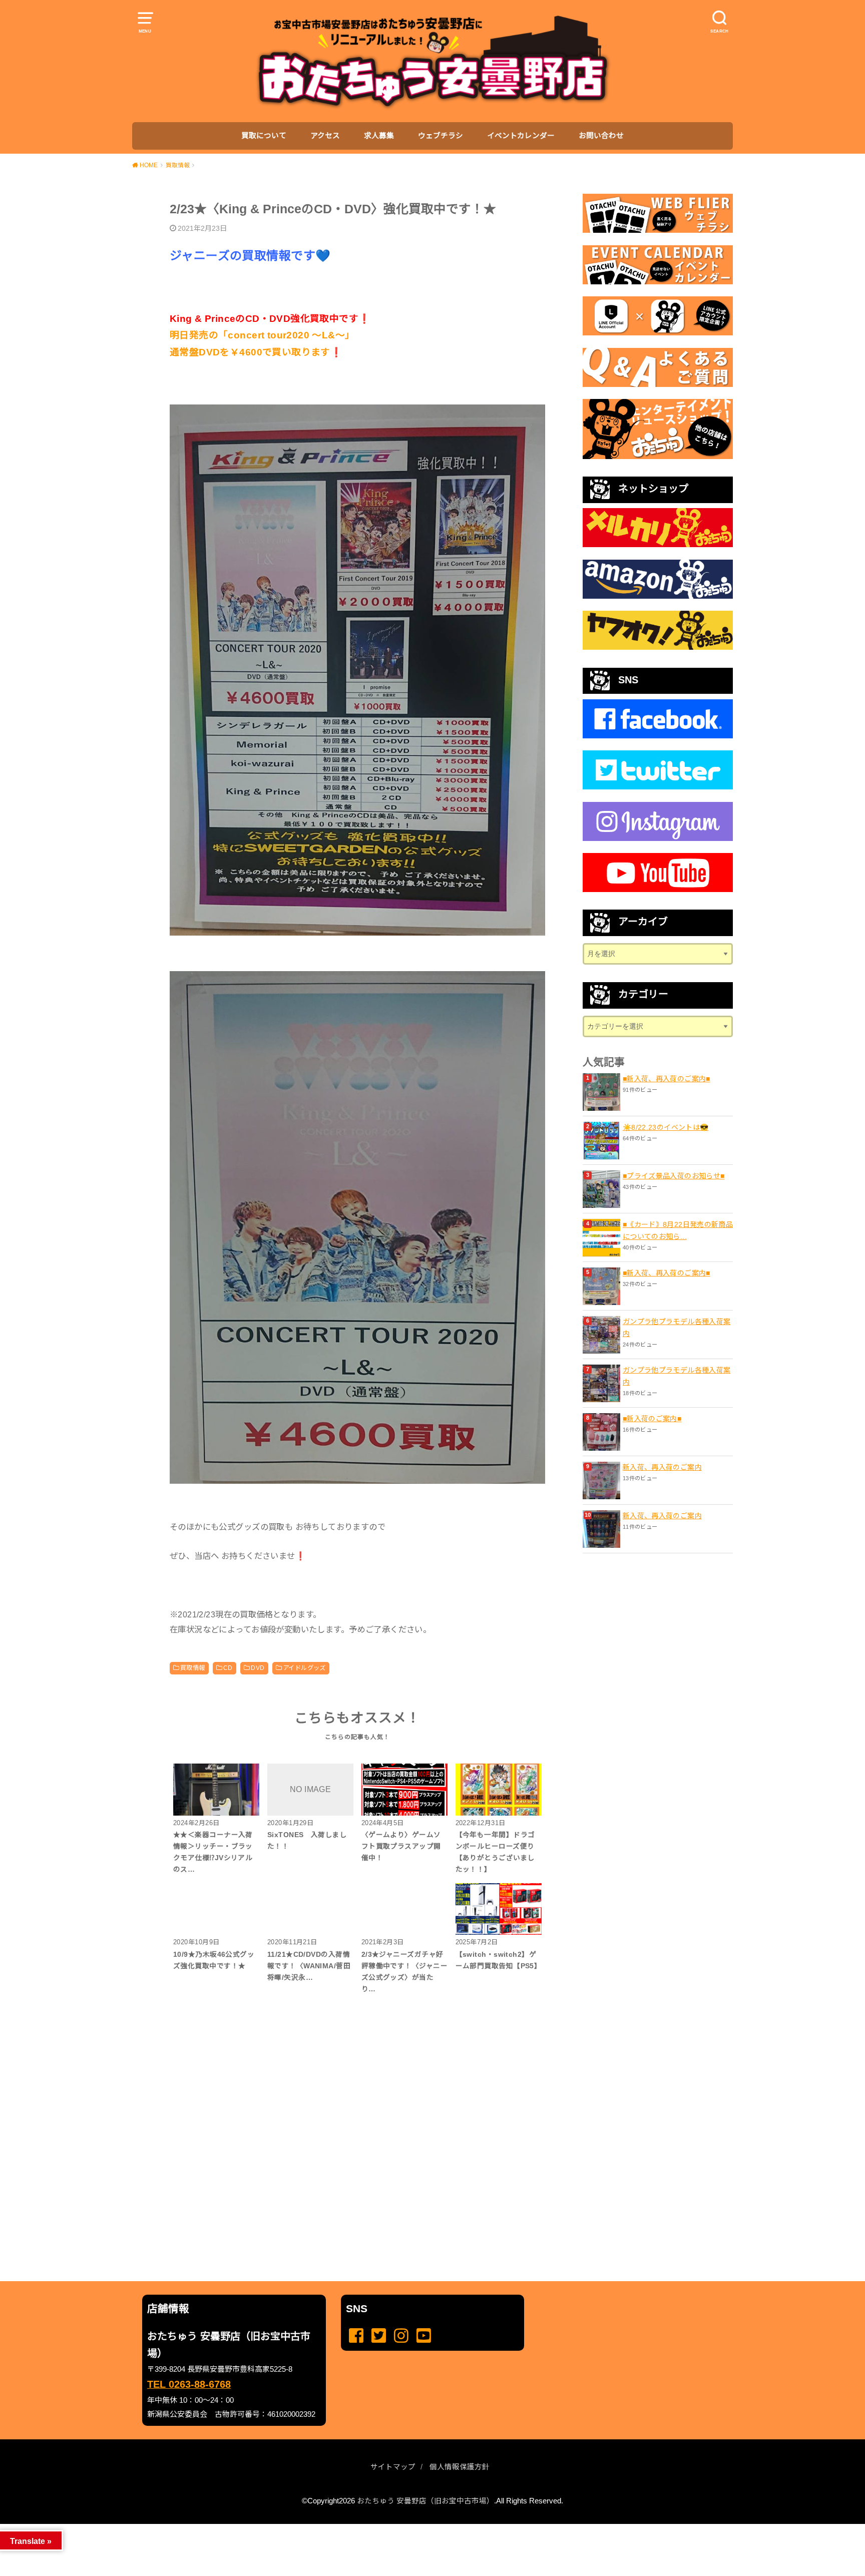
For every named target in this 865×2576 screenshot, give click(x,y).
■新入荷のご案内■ (652, 1419)
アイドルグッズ (304, 1668)
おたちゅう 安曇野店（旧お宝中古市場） (425, 2501)
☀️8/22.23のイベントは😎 (666, 1127)
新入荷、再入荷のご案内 (662, 1467)
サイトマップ (393, 2467)
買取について (264, 136)
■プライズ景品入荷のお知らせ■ (674, 1176)
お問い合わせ (601, 136)
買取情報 (193, 1668)
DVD (258, 1668)
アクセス (325, 136)
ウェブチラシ (441, 136)
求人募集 (379, 136)
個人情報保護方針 (460, 2467)
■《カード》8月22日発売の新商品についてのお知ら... (678, 1230)
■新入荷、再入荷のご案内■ (667, 1079)
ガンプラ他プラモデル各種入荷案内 (677, 1328)
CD (228, 1668)
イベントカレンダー (521, 136)
